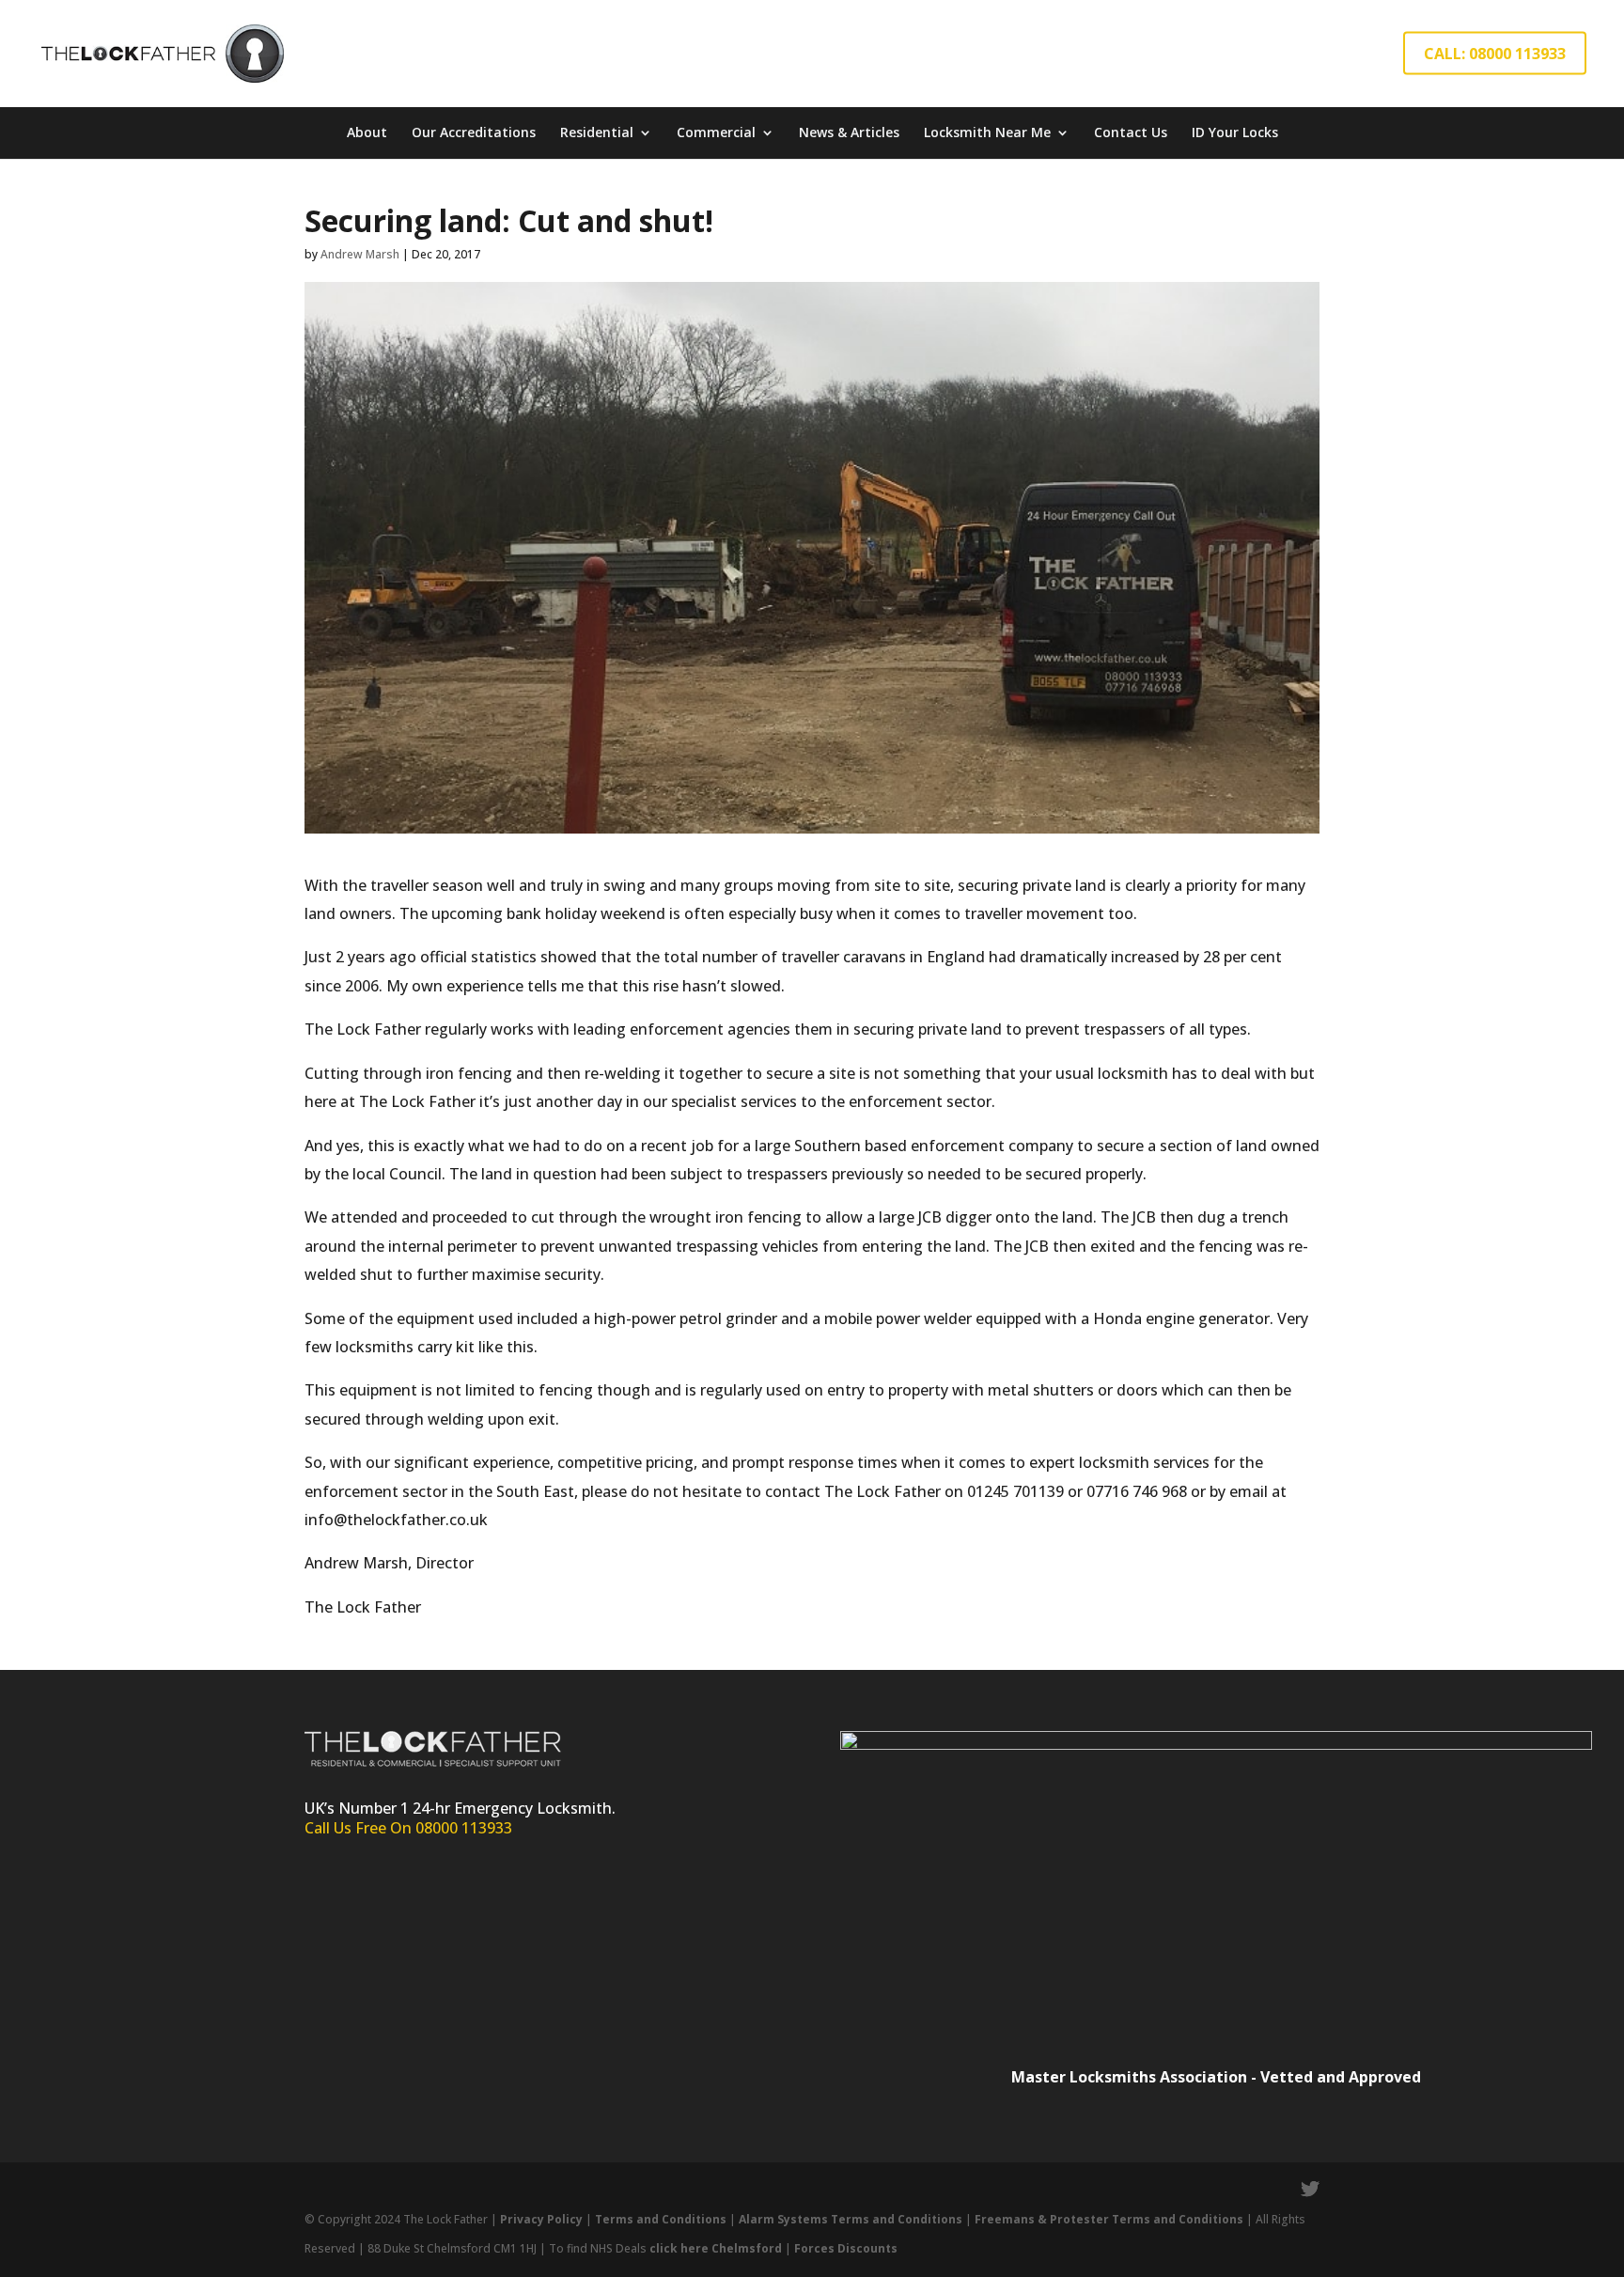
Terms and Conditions (661, 2219)
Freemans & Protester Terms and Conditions (1109, 2219)
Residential (597, 132)
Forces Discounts (846, 2248)
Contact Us (1131, 132)
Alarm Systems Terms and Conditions (852, 2219)
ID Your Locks (1235, 132)
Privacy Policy (541, 2219)
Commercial (716, 132)
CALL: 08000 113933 (1495, 54)
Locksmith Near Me (987, 132)
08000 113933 (464, 1828)
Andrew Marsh (360, 254)
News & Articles (849, 132)
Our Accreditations (474, 132)
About (367, 132)
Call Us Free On (360, 1828)
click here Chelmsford (716, 2248)
